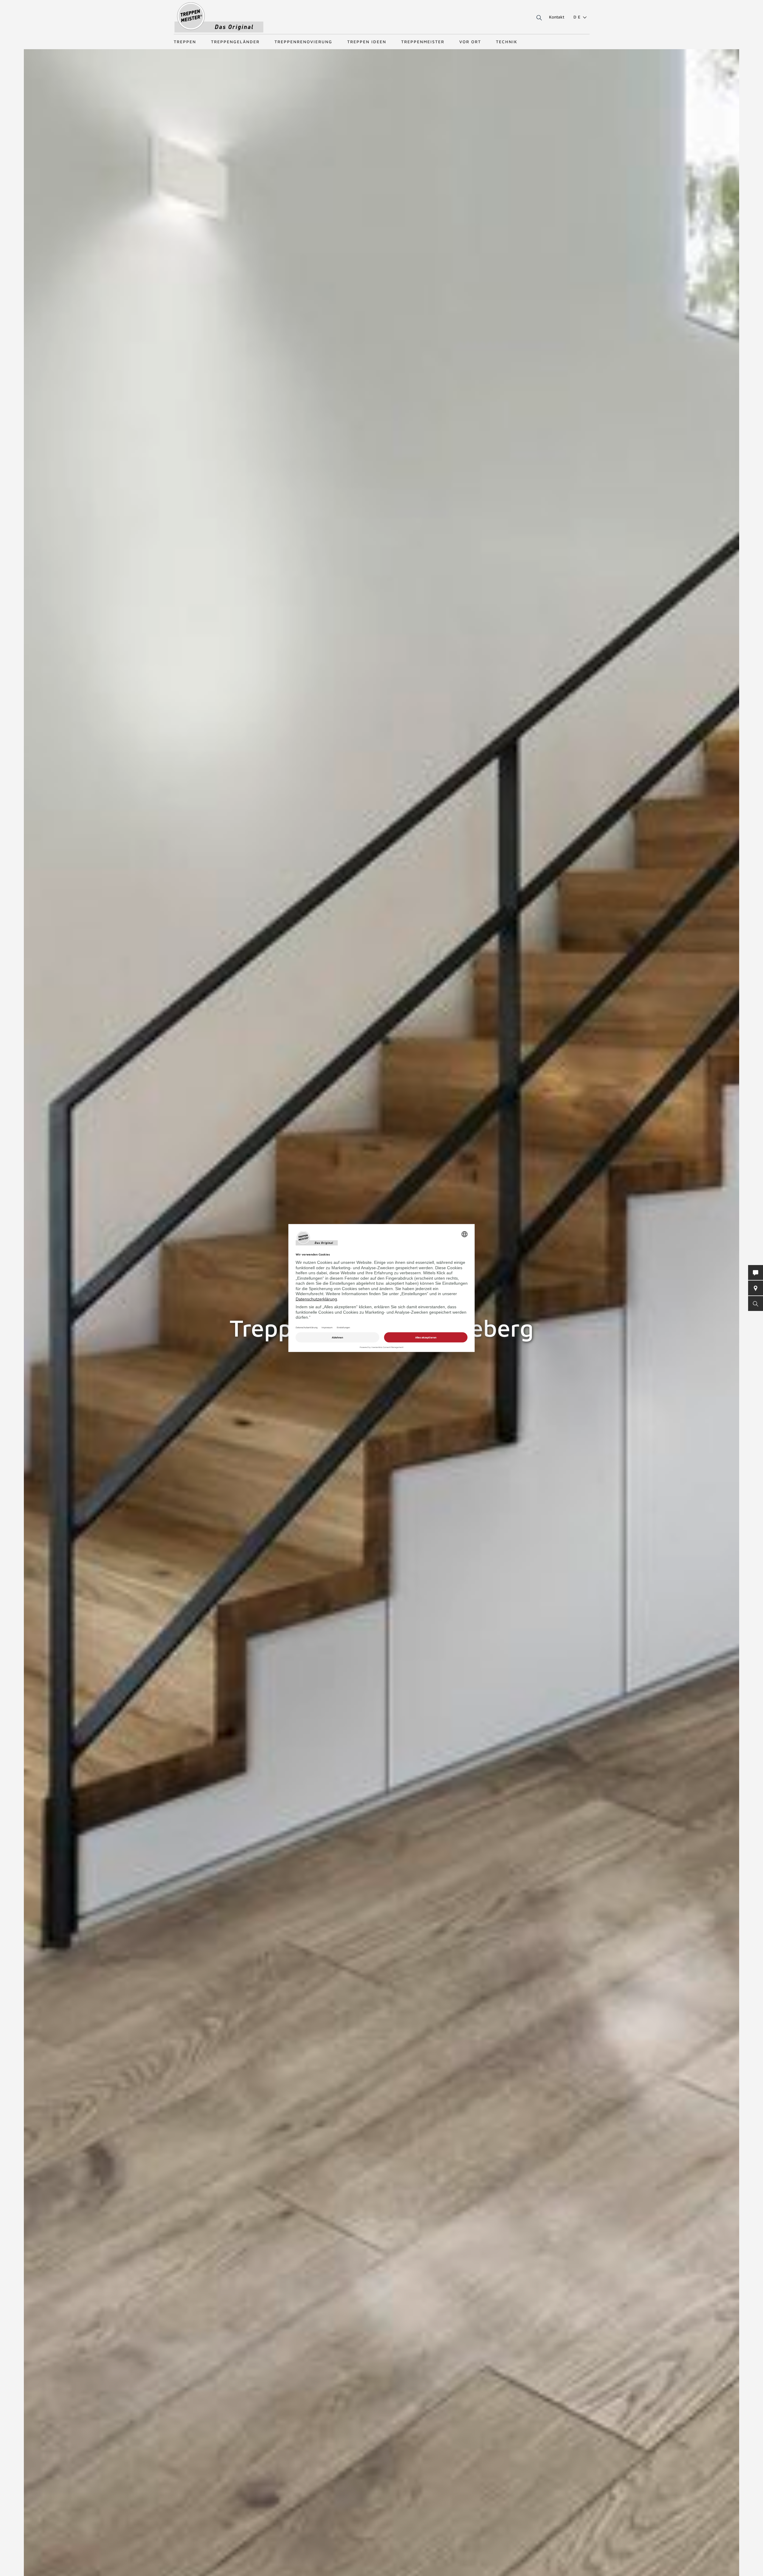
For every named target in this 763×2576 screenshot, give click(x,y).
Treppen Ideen (367, 42)
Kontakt (557, 17)
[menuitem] (578, 17)
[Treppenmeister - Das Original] (219, 17)
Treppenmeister (423, 42)
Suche (538, 18)
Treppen (185, 42)
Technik (507, 42)
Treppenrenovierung (303, 42)
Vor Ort (470, 42)
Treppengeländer (235, 42)
